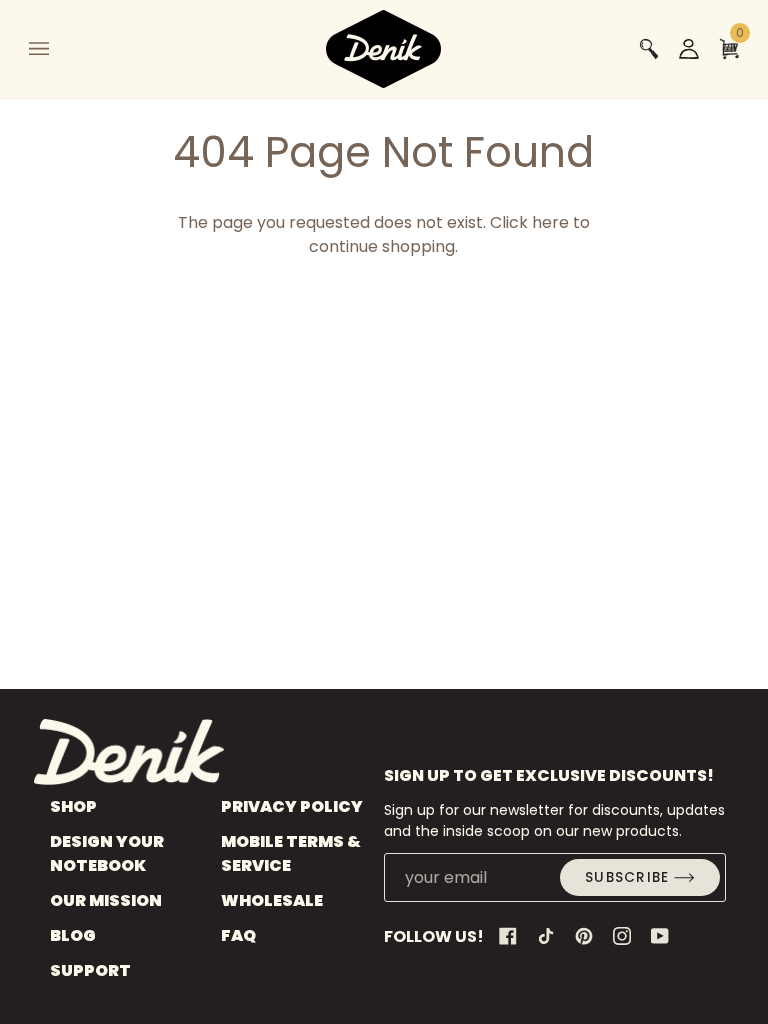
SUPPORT (90, 970)
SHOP (73, 806)
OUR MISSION (106, 900)
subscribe (627, 877)
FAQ (238, 935)
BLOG (73, 935)
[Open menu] (59, 49)
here (550, 222)
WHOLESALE (272, 900)
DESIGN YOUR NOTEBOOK (107, 853)
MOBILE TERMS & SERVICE (291, 853)
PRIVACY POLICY (292, 806)
